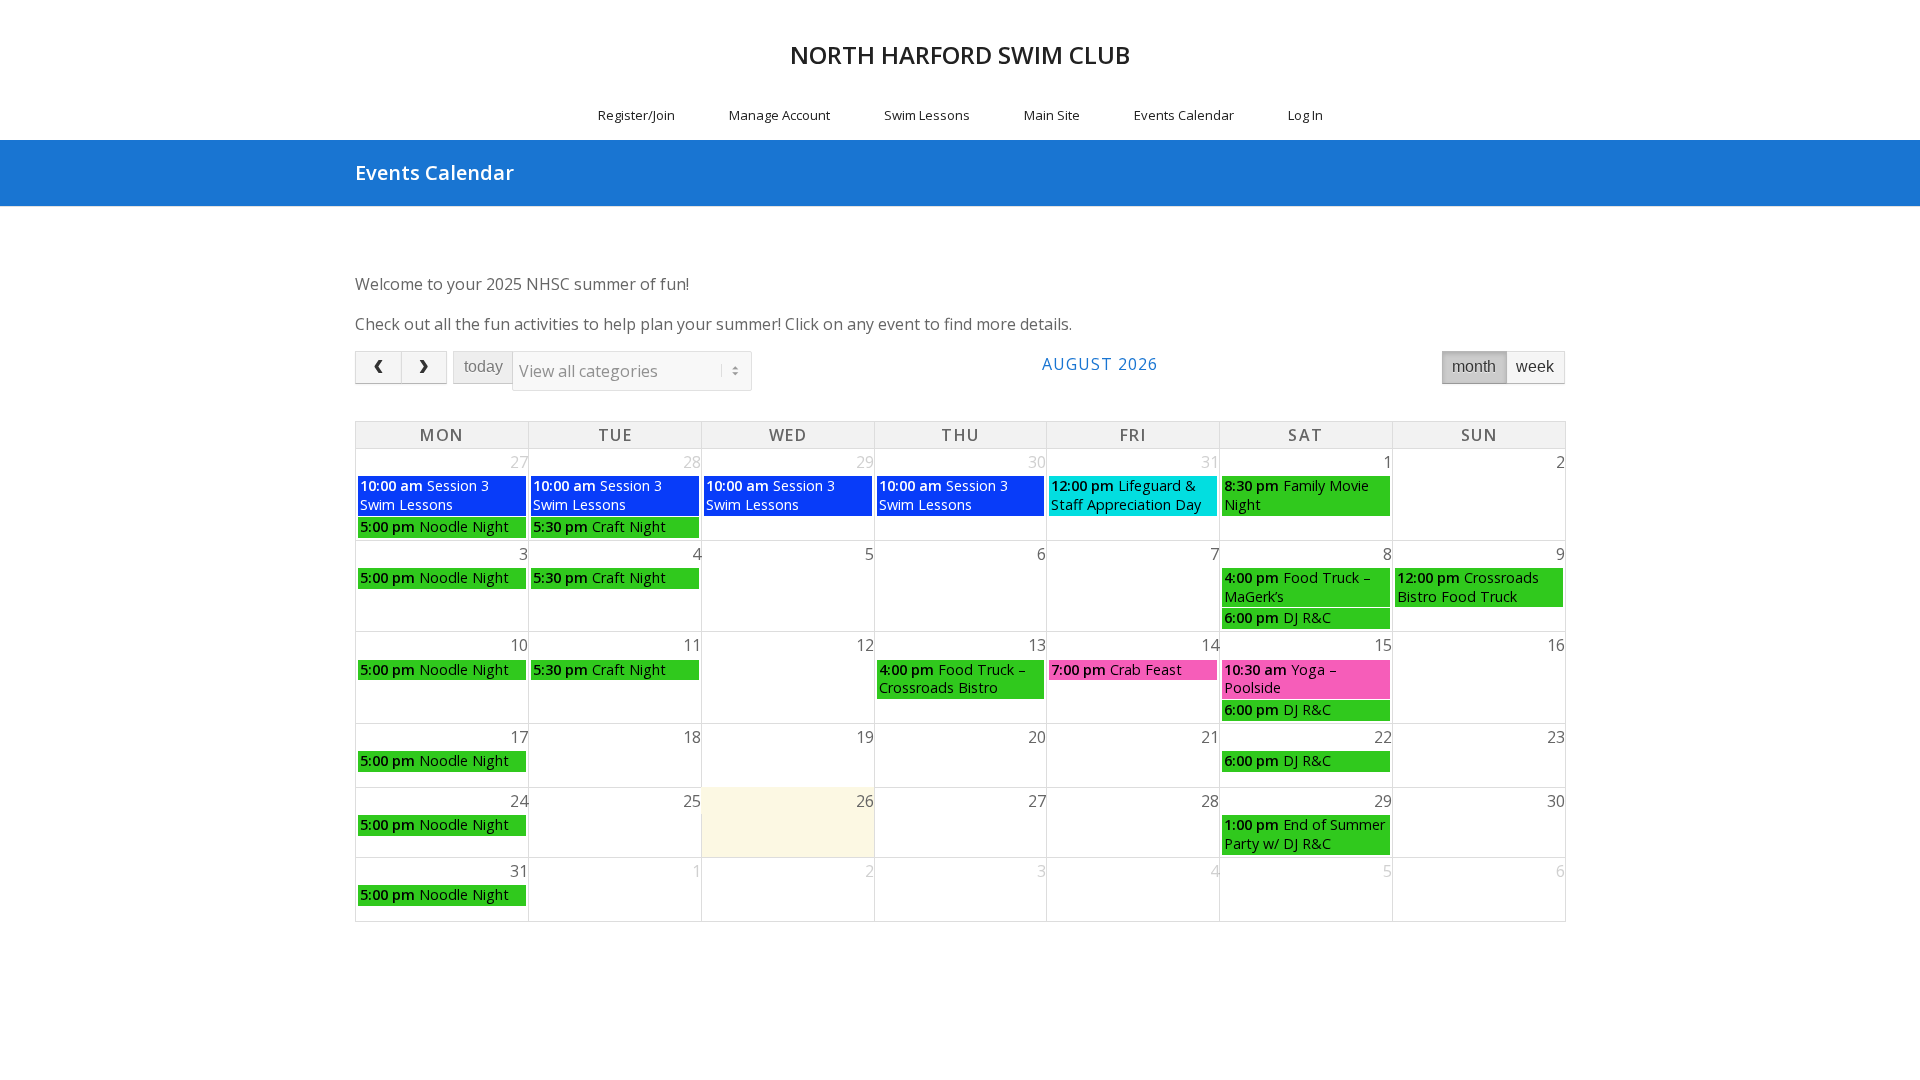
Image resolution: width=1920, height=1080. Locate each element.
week (1535, 366)
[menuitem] (636, 115)
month (1474, 366)
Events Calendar (434, 172)
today (483, 366)
